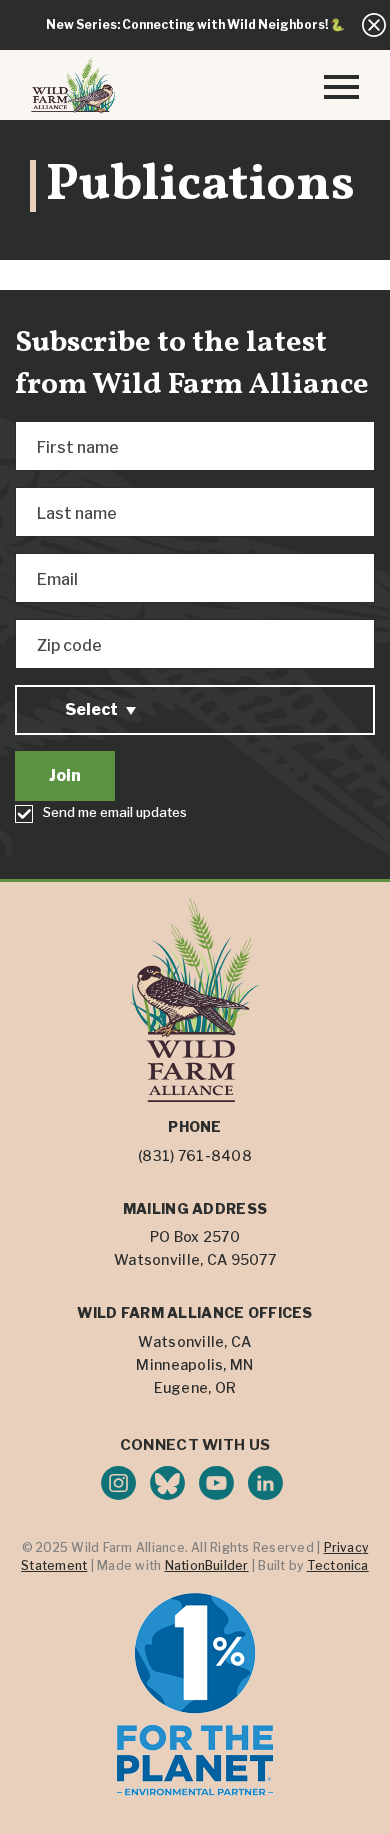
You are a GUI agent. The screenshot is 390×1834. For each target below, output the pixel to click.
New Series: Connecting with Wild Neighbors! (187, 24)
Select (91, 709)
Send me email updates (115, 812)
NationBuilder (207, 1565)
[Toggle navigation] (341, 85)
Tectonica (338, 1565)
